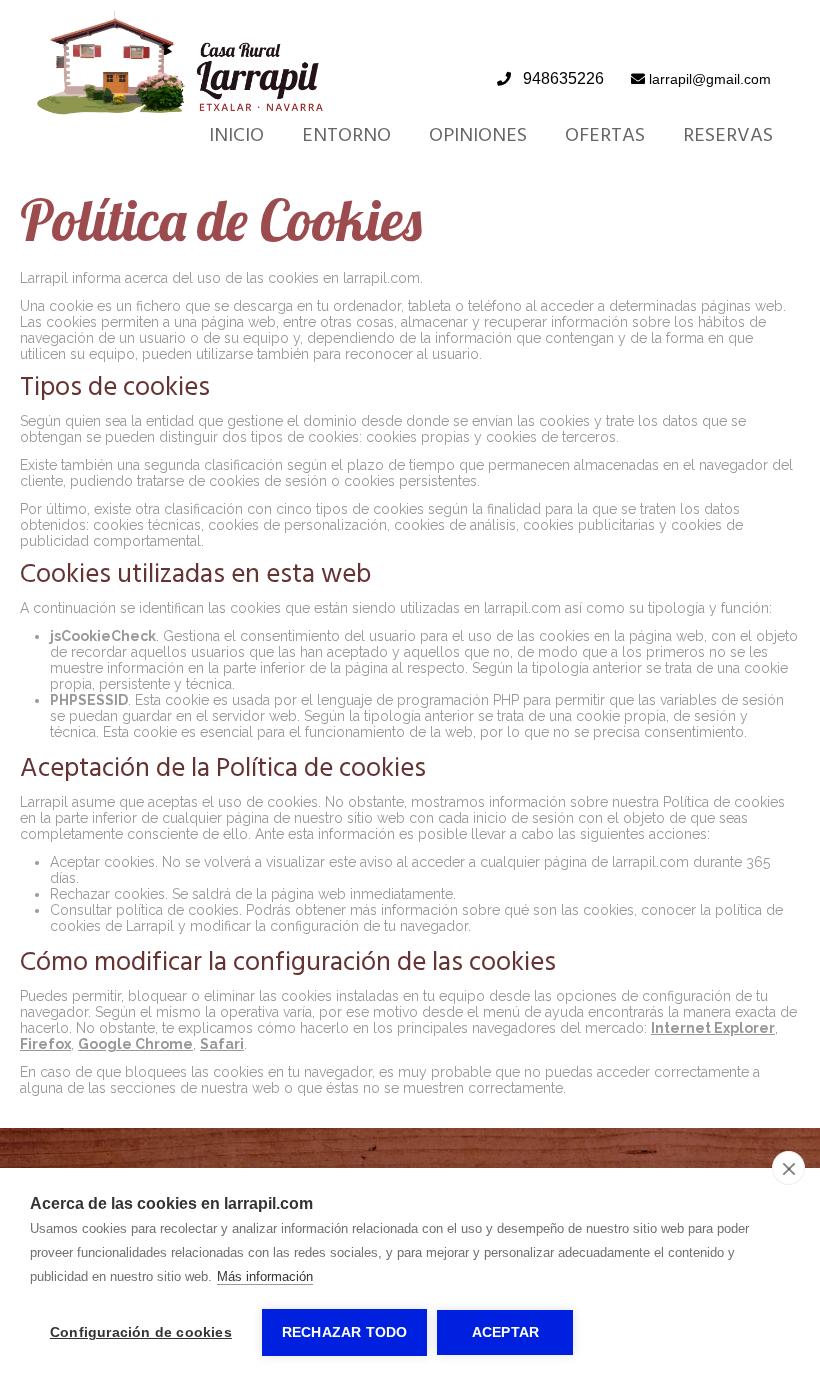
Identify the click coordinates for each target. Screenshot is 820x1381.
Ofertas (605, 135)
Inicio (236, 135)
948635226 (563, 78)
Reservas (728, 135)
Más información (265, 1276)
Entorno (346, 135)
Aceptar (505, 1332)
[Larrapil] (180, 110)
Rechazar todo (345, 1332)
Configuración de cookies (141, 1332)
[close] (788, 1168)
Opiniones (478, 135)
